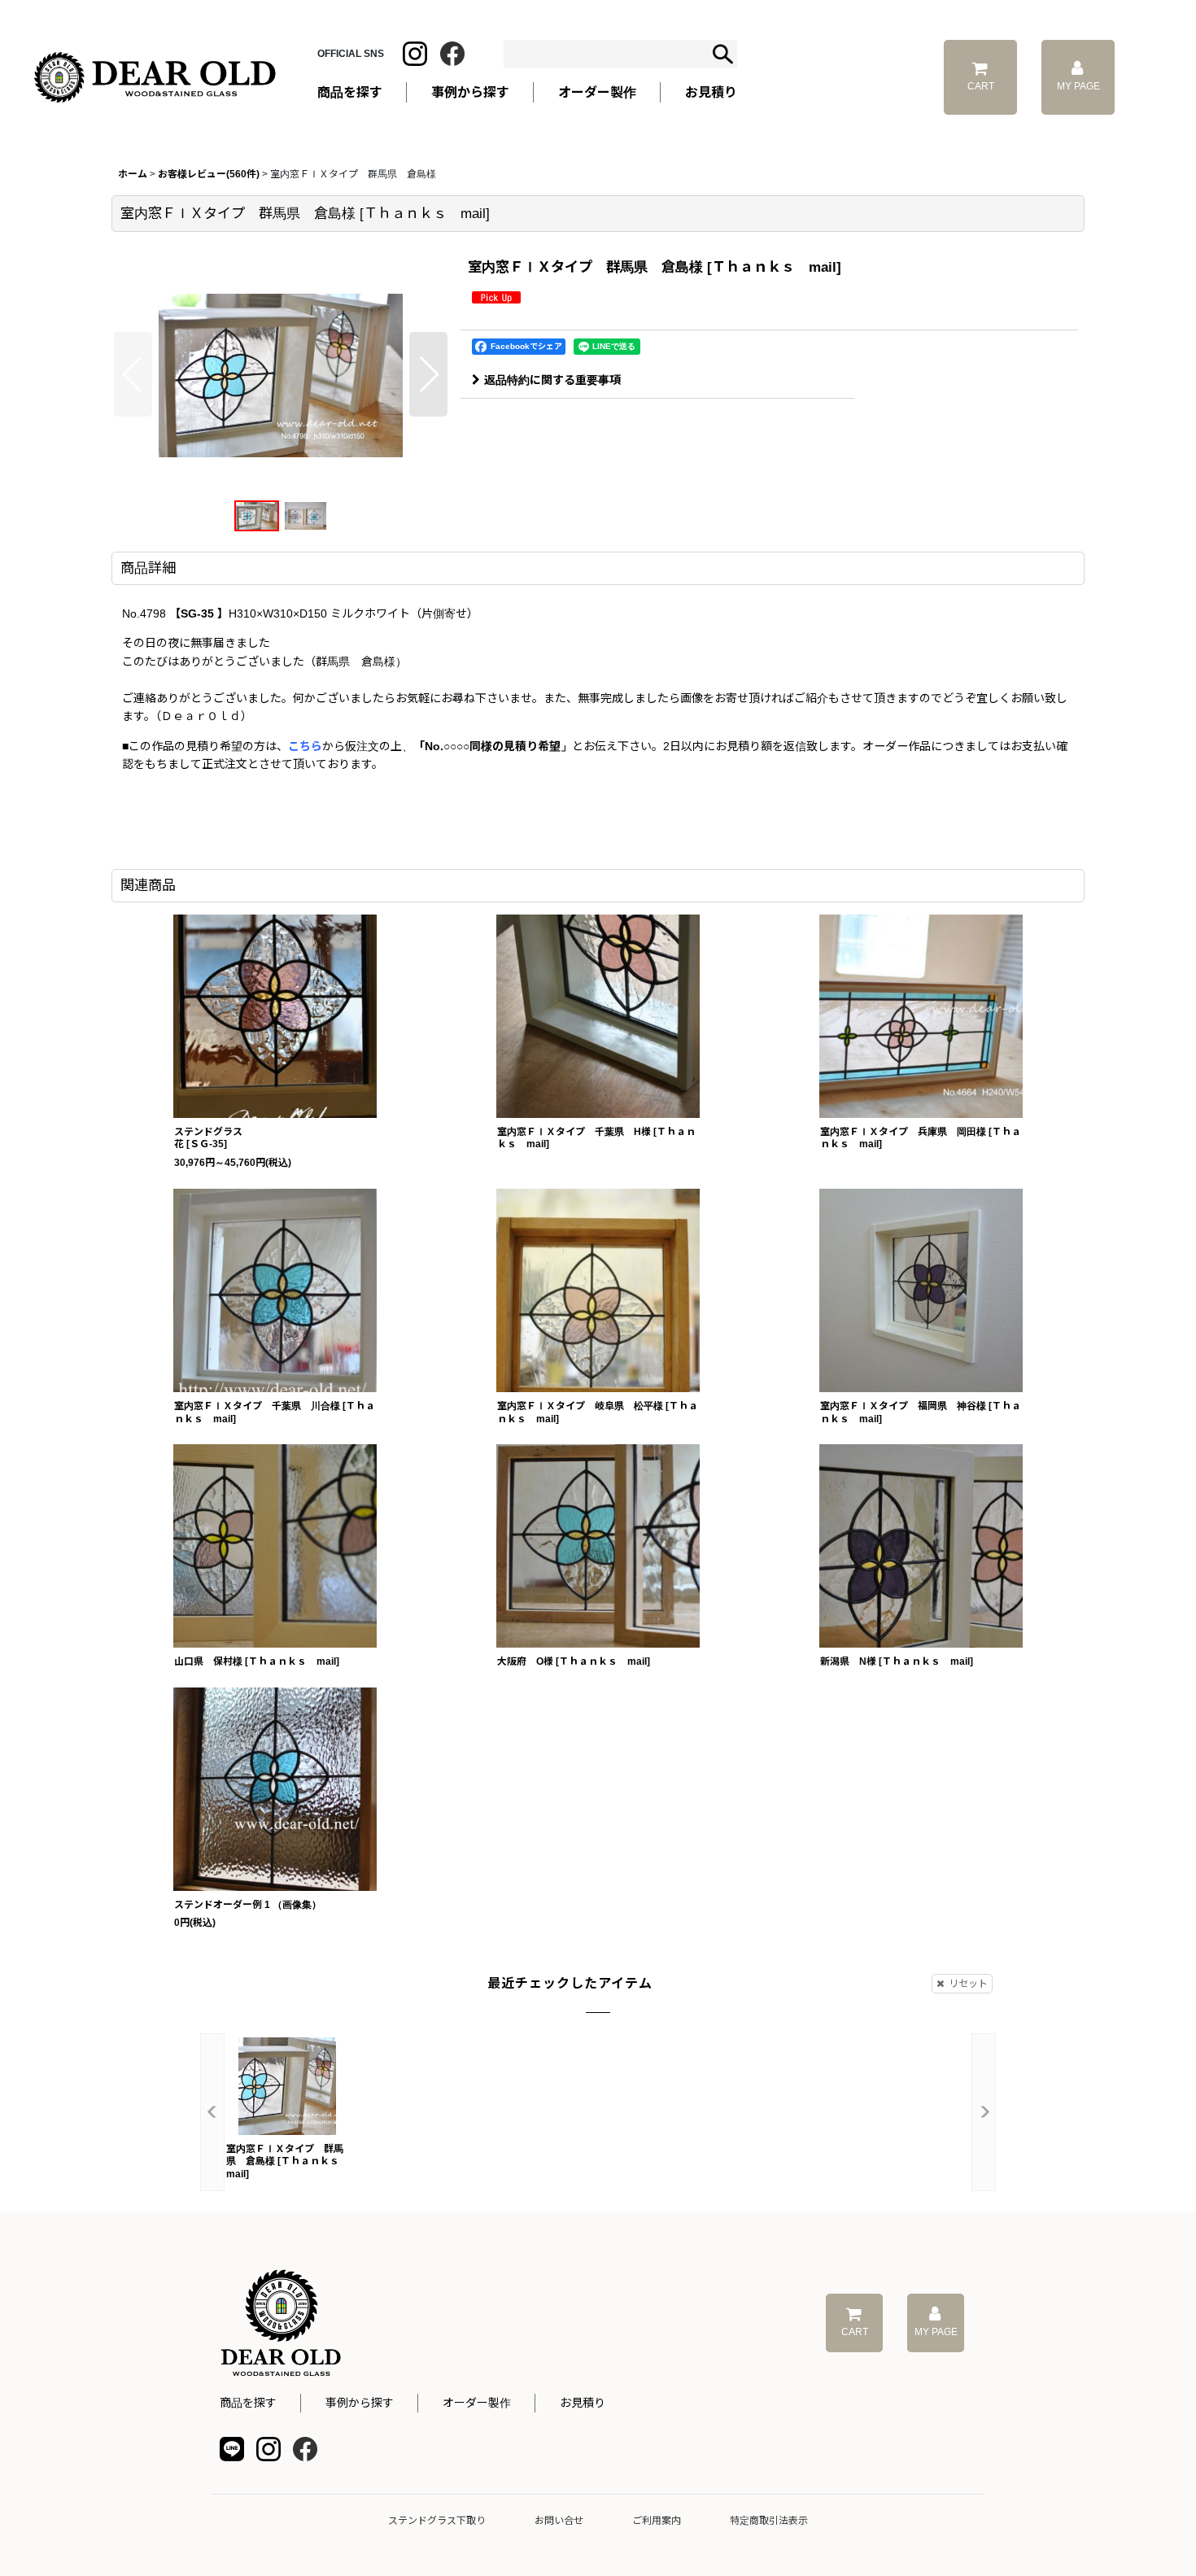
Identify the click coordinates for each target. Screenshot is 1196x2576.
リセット (968, 1984)
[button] (133, 374)
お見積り (583, 2403)
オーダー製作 (597, 92)
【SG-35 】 (199, 613)
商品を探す (248, 2403)
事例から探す (360, 2403)
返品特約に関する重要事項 (552, 380)
